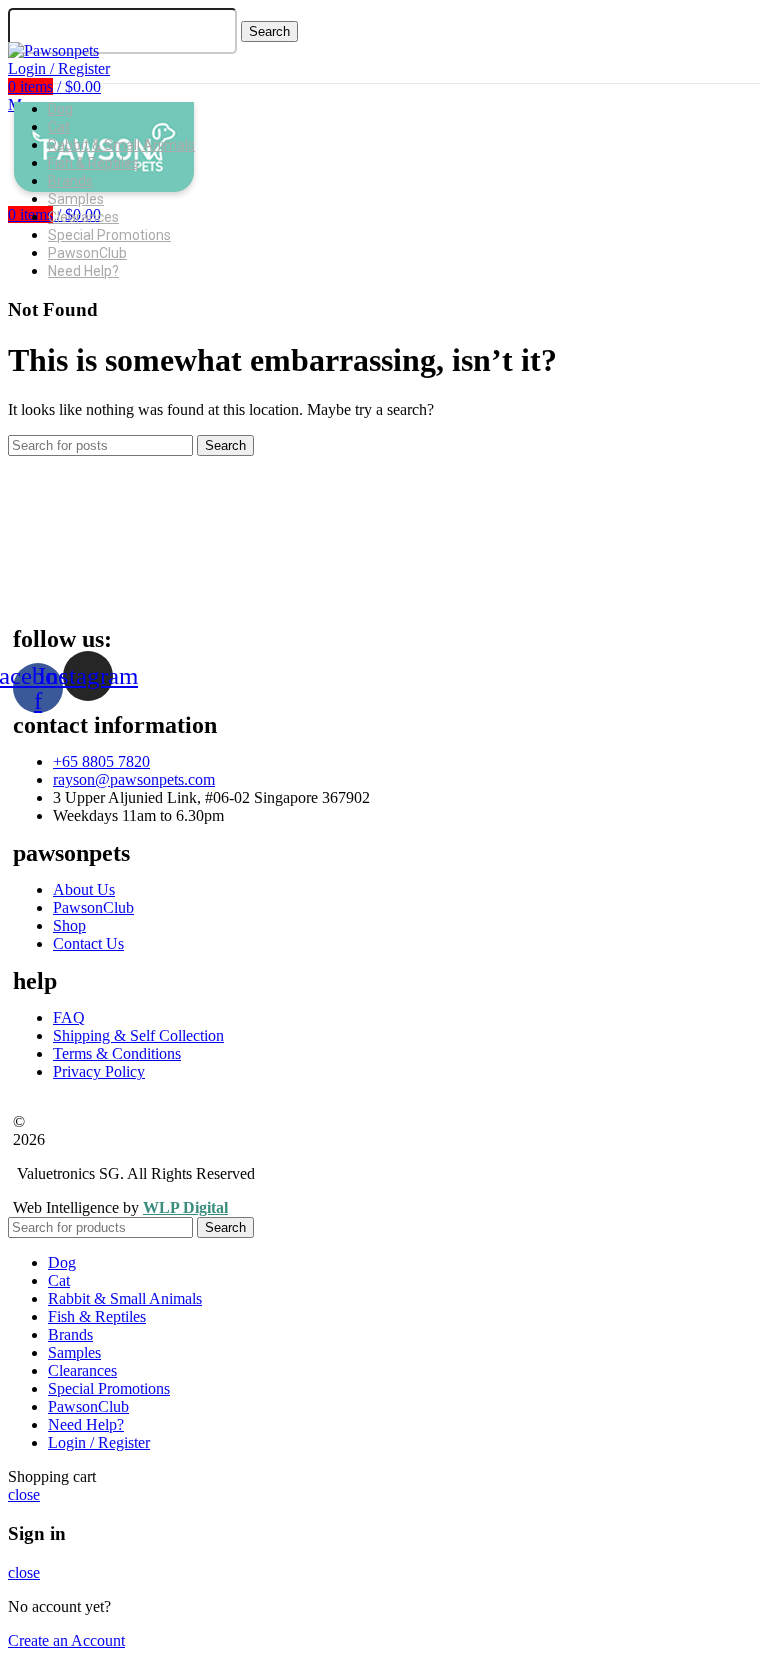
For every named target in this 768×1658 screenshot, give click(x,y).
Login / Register (99, 1442)
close (24, 1494)
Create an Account (66, 1640)
